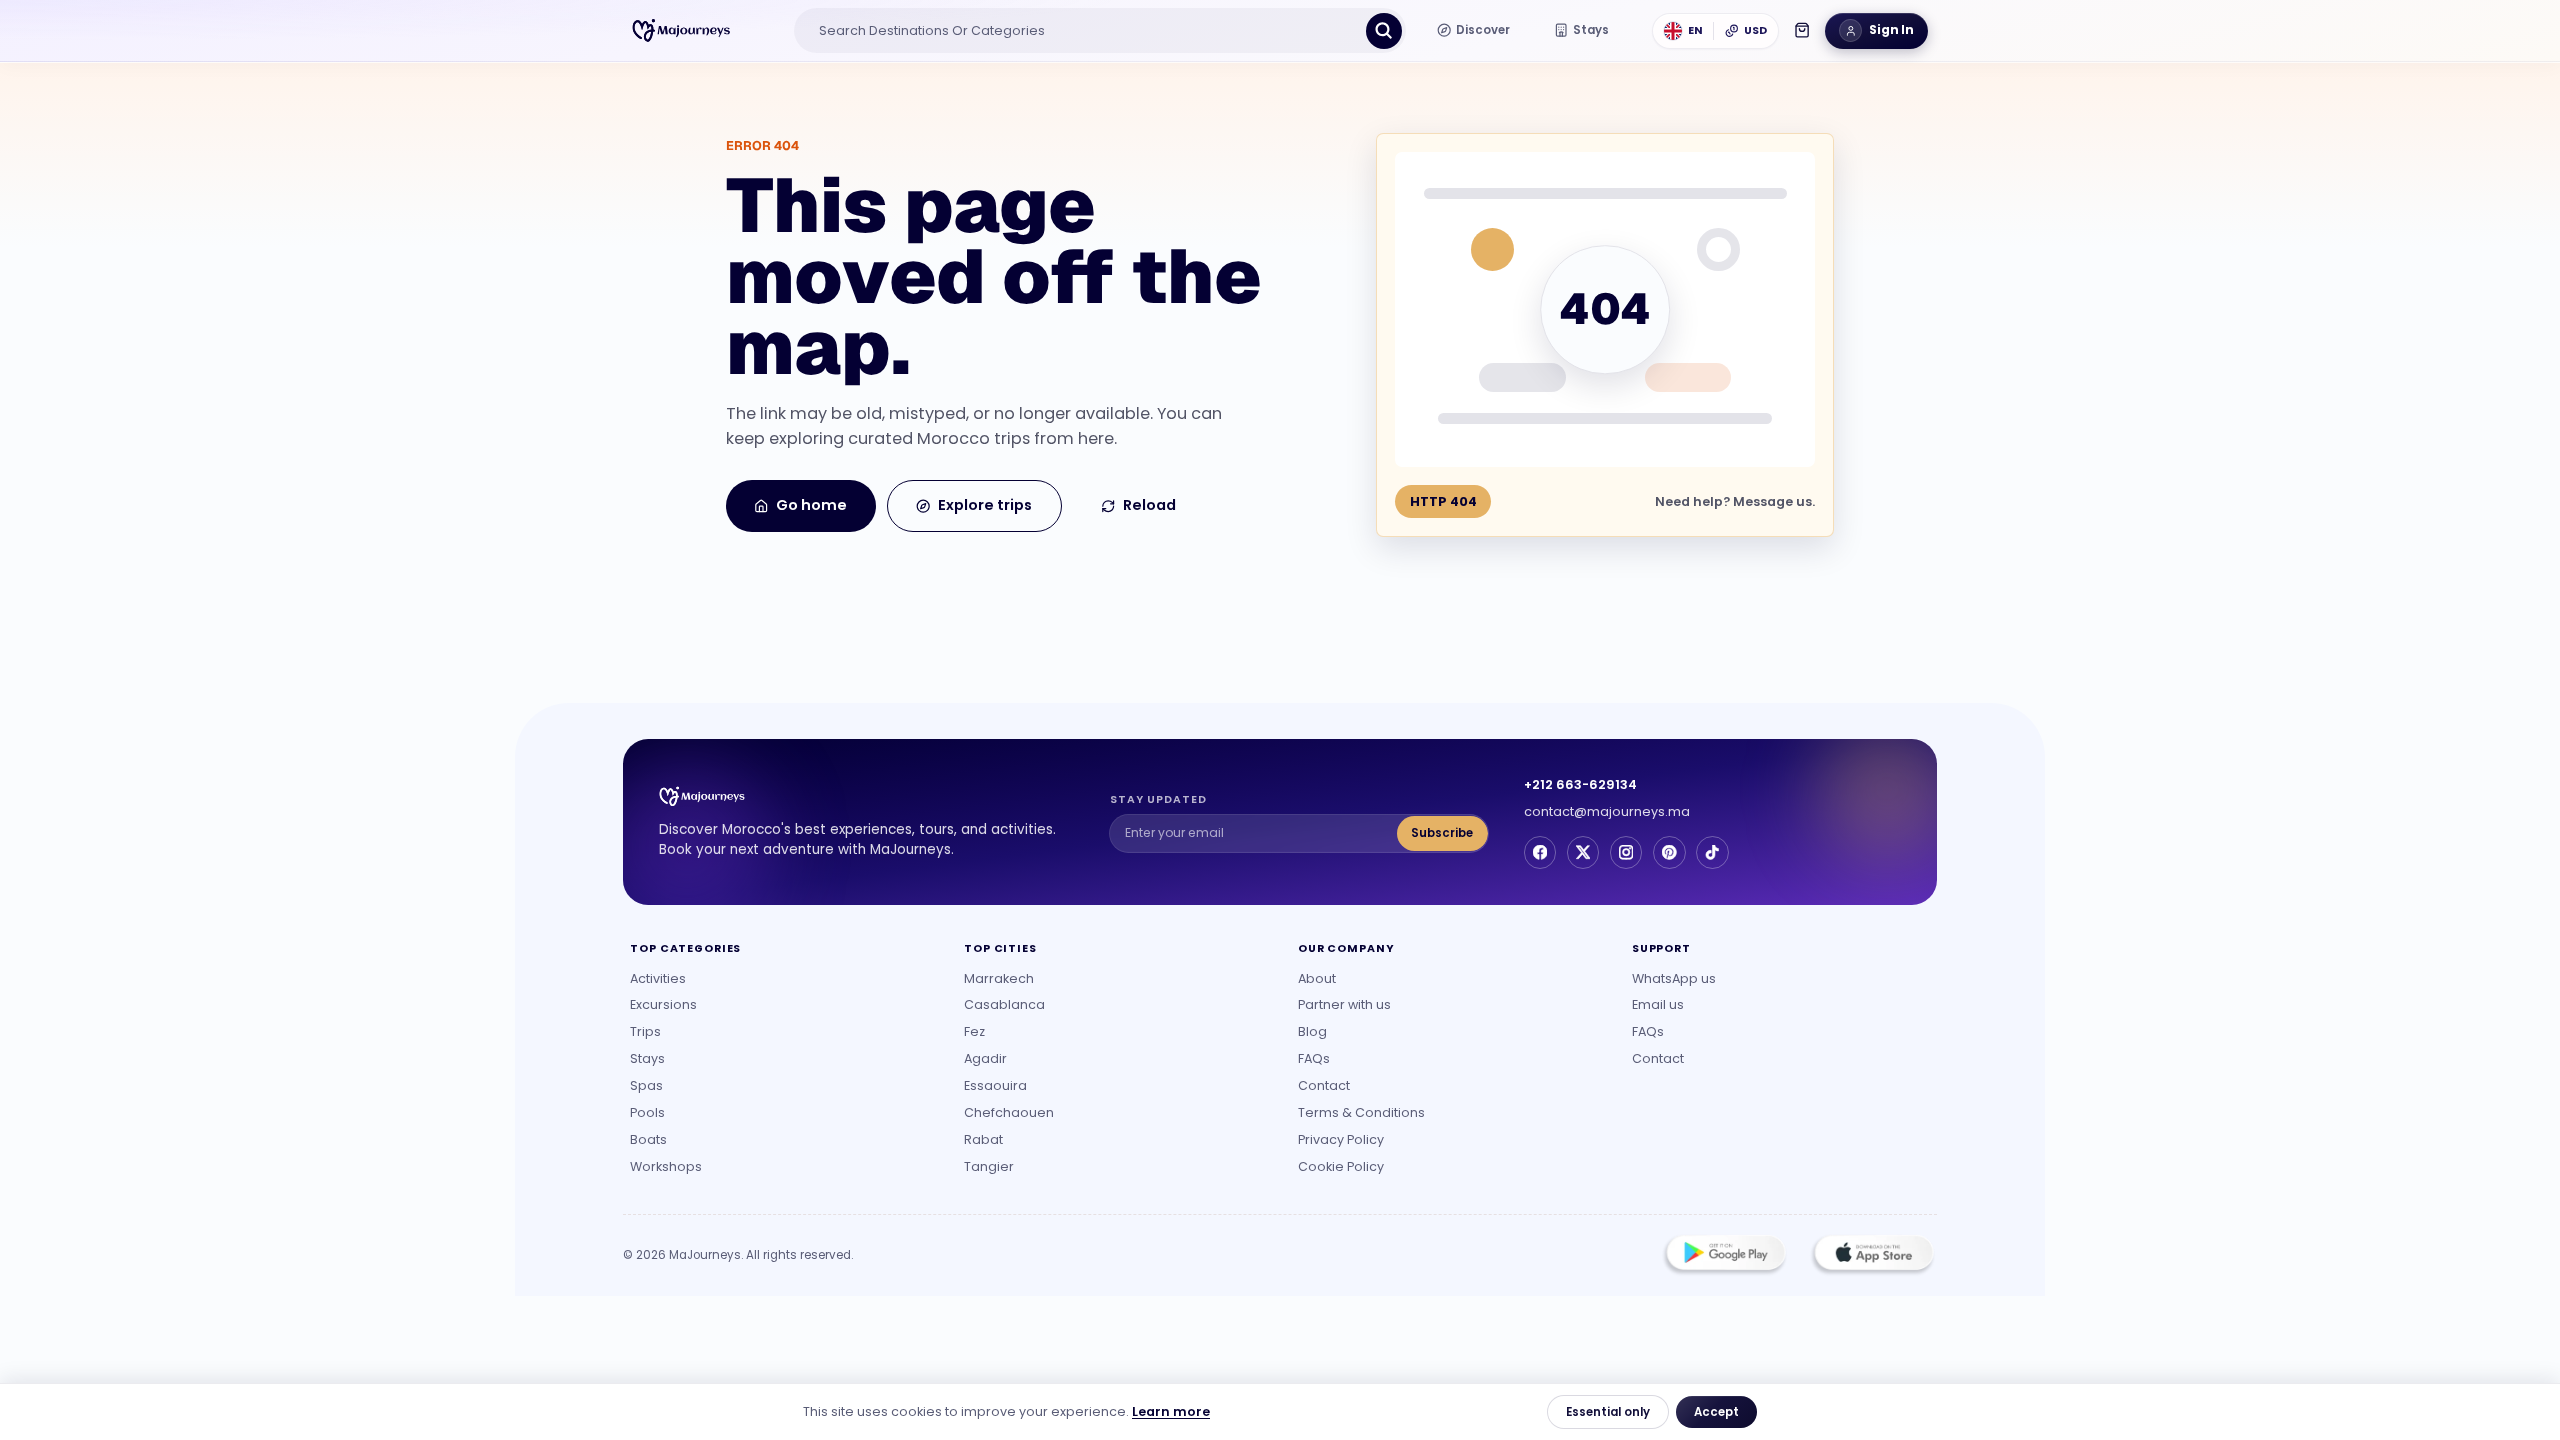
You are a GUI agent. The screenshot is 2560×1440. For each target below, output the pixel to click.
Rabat (983, 1139)
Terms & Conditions (1361, 1112)
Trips (645, 1031)
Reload (1149, 505)
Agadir (985, 1058)
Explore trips (985, 505)
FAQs (1314, 1058)
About (1317, 978)
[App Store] (1872, 1255)
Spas (646, 1085)
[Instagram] (1626, 852)
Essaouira (995, 1085)
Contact (1324, 1085)
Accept (1716, 1412)
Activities (658, 978)
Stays (647, 1058)
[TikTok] (1712, 852)
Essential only (1608, 1412)
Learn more (1171, 1411)
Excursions (663, 1004)
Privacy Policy (1341, 1139)
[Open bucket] (1802, 30)
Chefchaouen (1009, 1112)
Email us (1658, 1004)
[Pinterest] (1669, 852)
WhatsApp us (1674, 978)
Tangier (989, 1166)
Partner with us (1344, 1004)
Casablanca (1004, 1004)
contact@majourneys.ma (1607, 811)
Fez (974, 1031)
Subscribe (1442, 833)
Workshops (666, 1166)
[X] (1583, 852)
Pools (647, 1112)
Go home (811, 505)
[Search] (1384, 31)
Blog (1312, 1031)
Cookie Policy (1341, 1166)
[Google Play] (1725, 1255)
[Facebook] (1540, 852)
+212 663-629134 (1580, 784)
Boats (648, 1139)
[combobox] (1082, 31)
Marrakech (999, 978)
